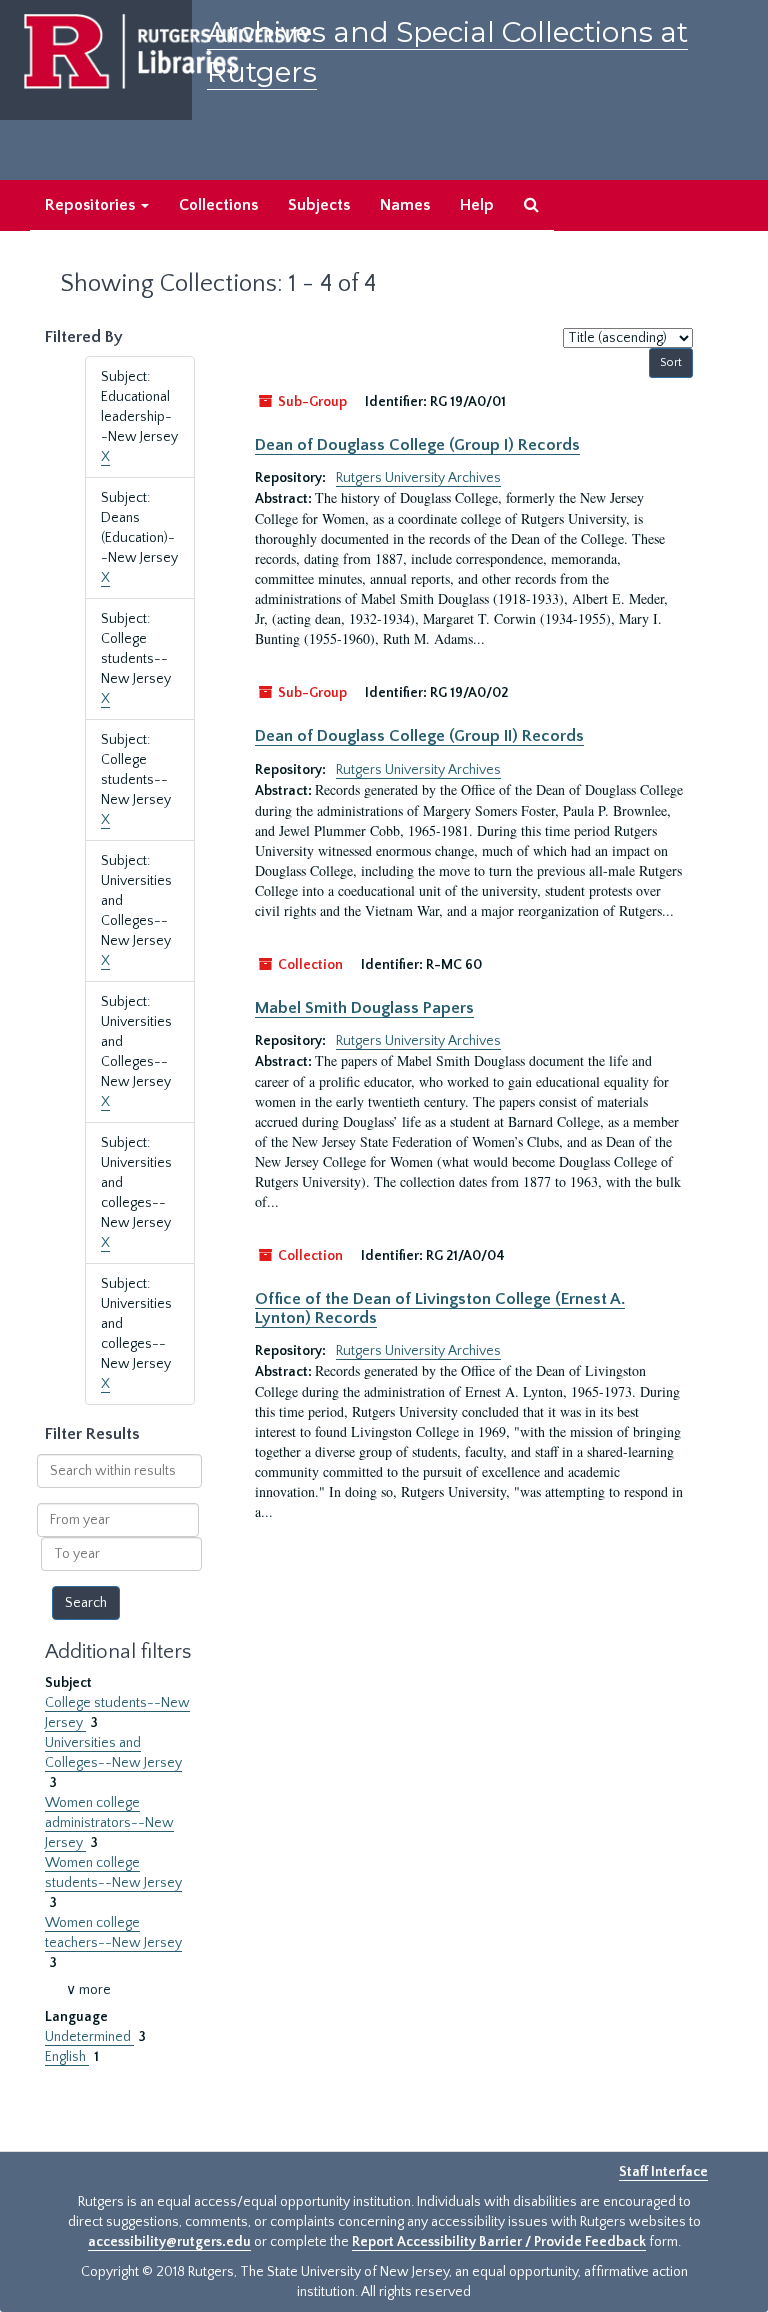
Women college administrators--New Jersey (109, 1823)
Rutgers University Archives (418, 478)
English (67, 2057)
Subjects (319, 205)
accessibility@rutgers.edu (169, 2242)
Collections (218, 205)
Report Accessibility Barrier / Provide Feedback (499, 2242)
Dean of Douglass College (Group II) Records (419, 736)
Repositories (92, 205)
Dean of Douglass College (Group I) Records (417, 445)
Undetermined (89, 2037)
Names (405, 205)
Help (477, 205)
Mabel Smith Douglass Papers (364, 1008)
